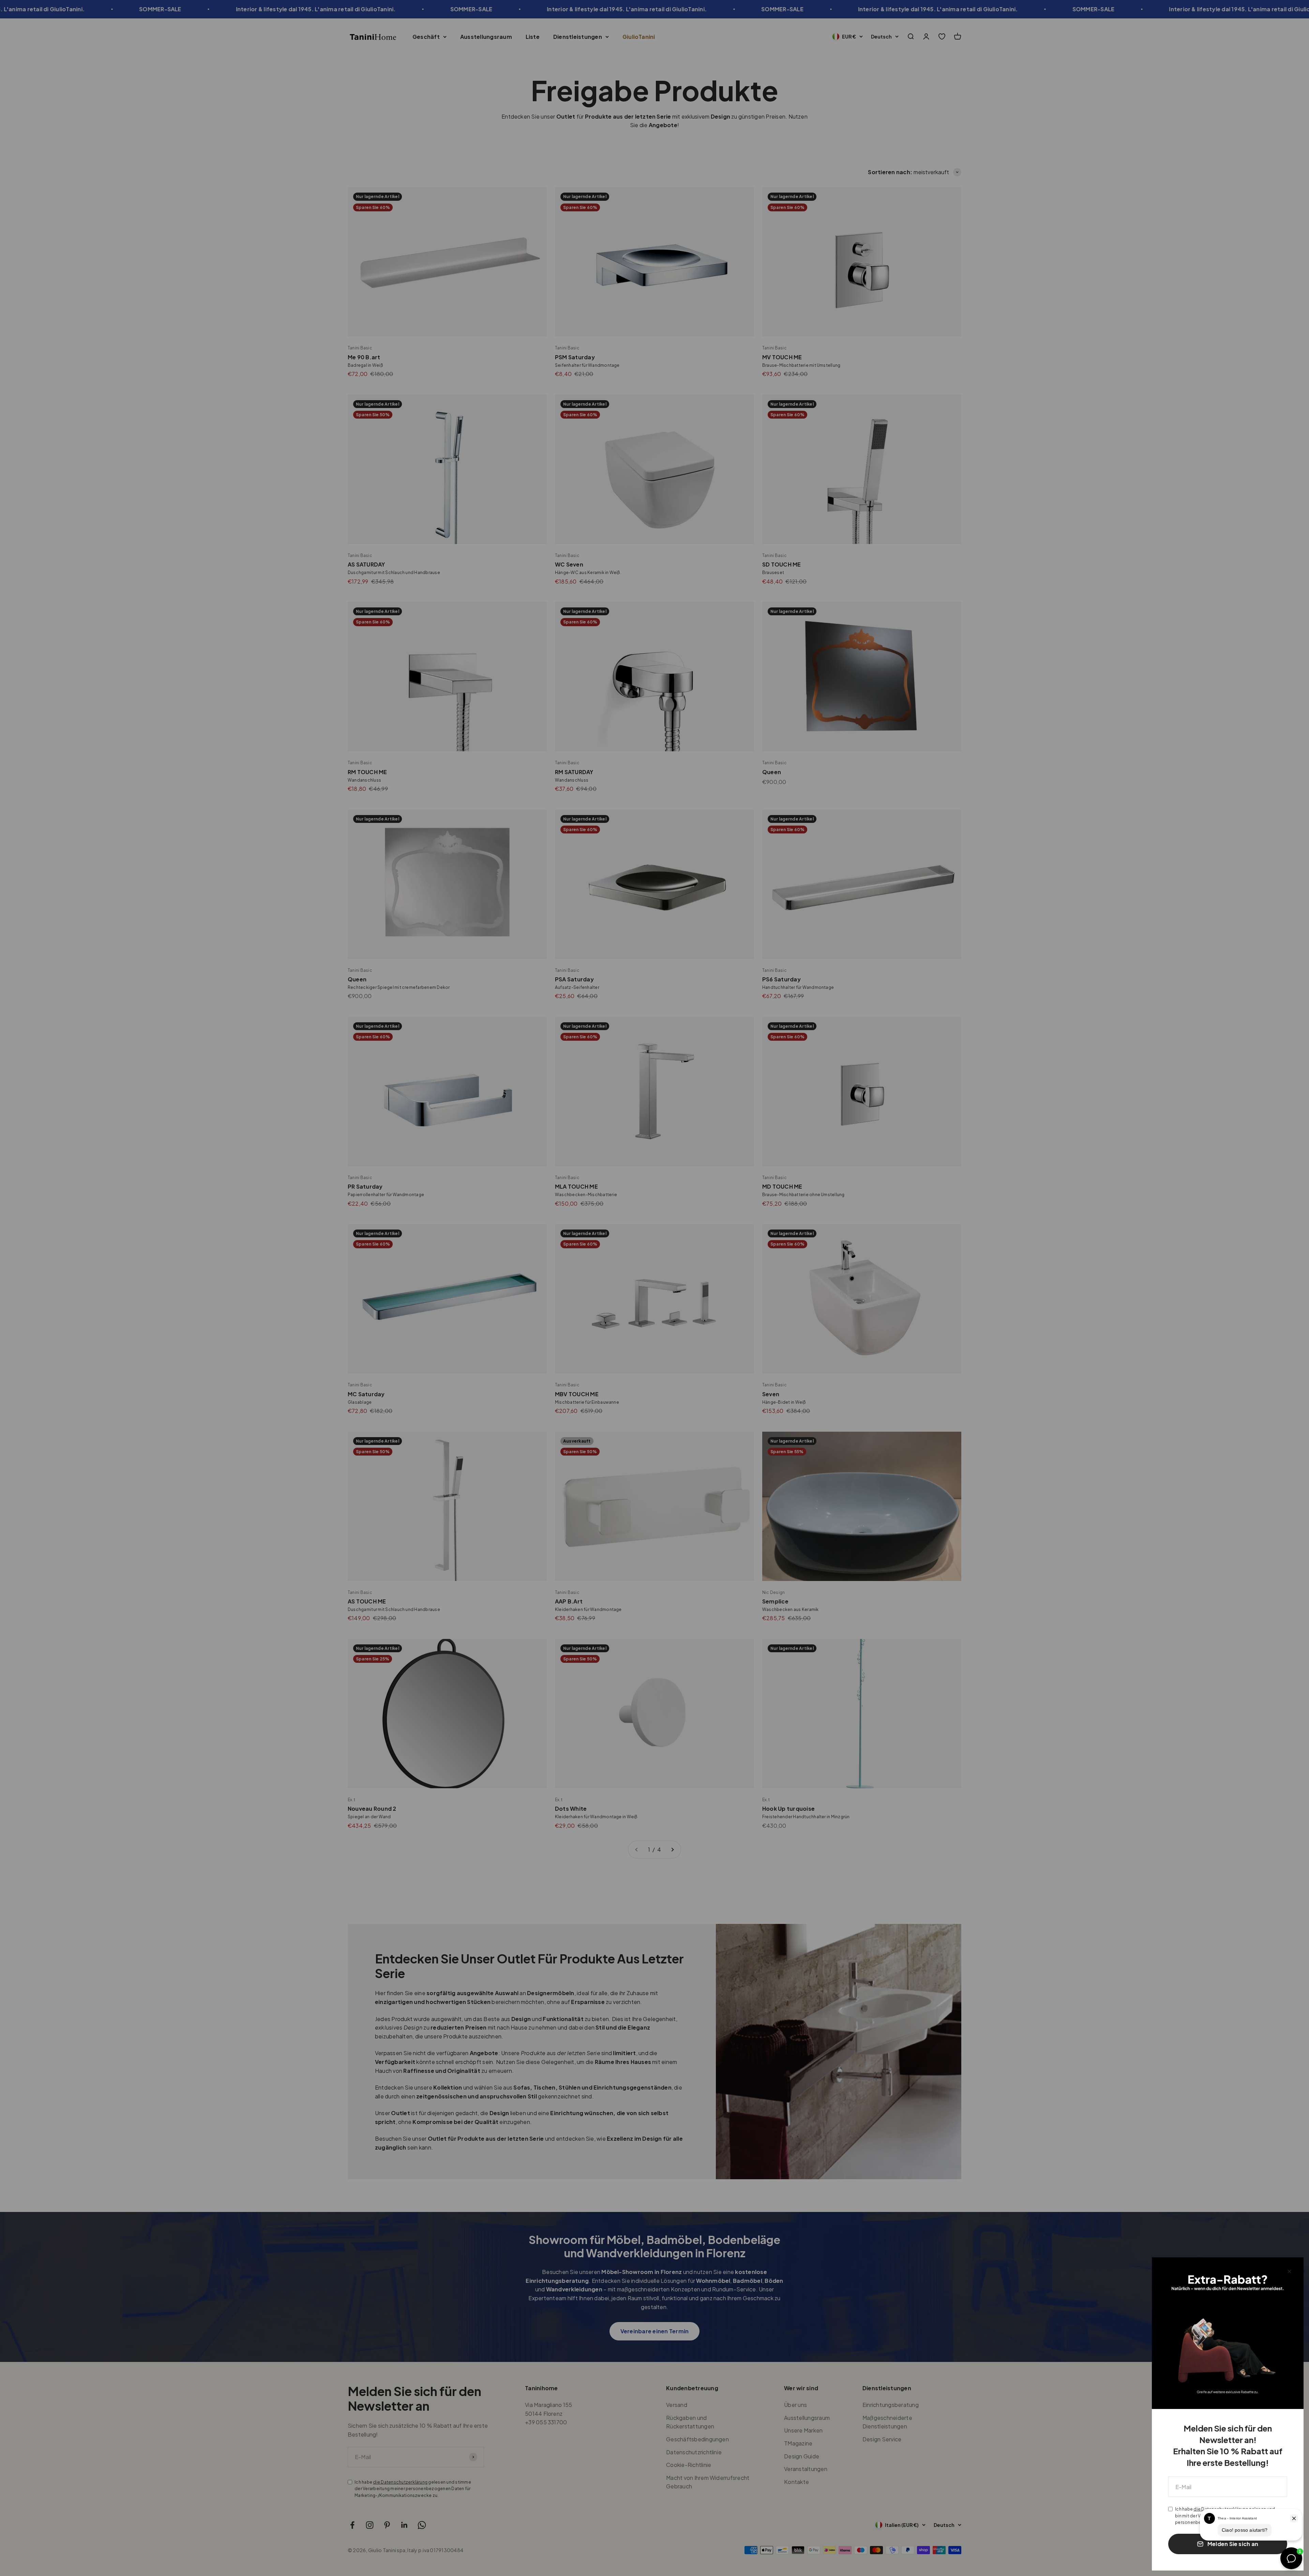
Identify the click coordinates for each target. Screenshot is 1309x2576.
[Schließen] (1289, 2271)
